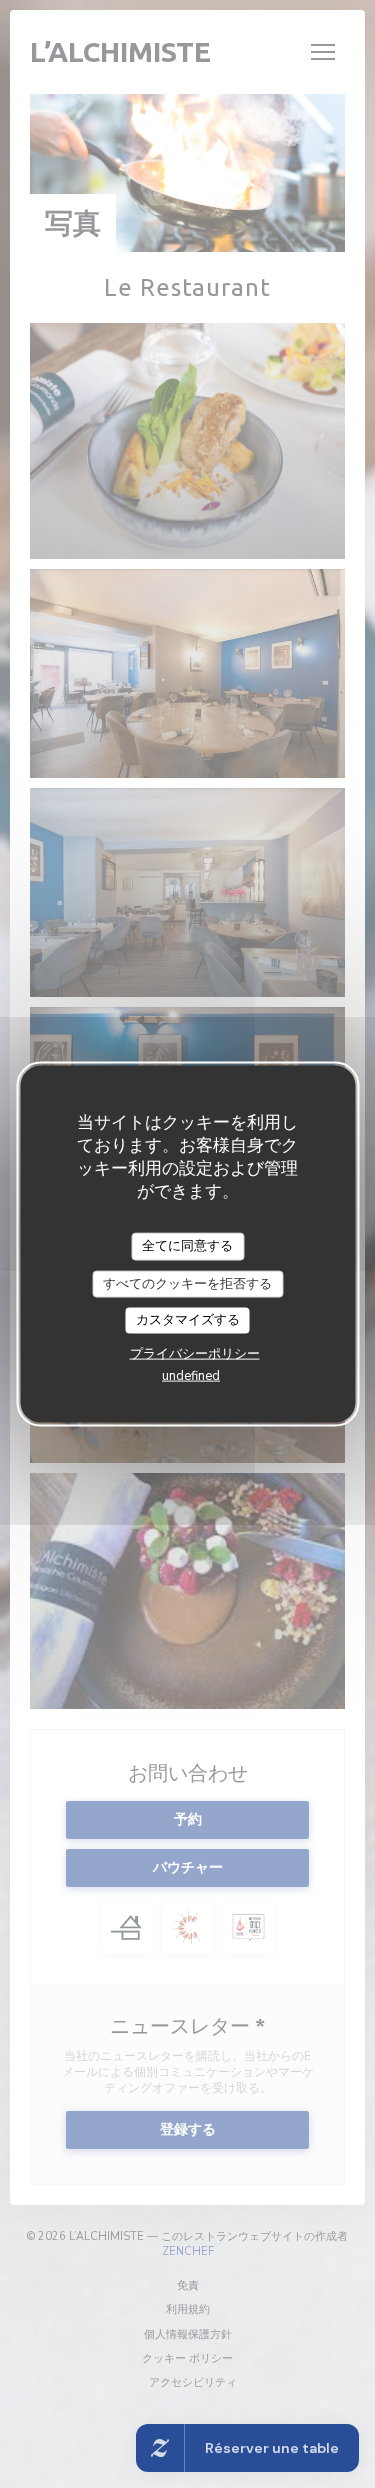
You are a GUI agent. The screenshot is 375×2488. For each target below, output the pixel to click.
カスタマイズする (188, 1320)
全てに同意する (187, 1246)
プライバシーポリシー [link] (195, 1353)
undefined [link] (191, 1375)
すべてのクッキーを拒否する (187, 1283)
